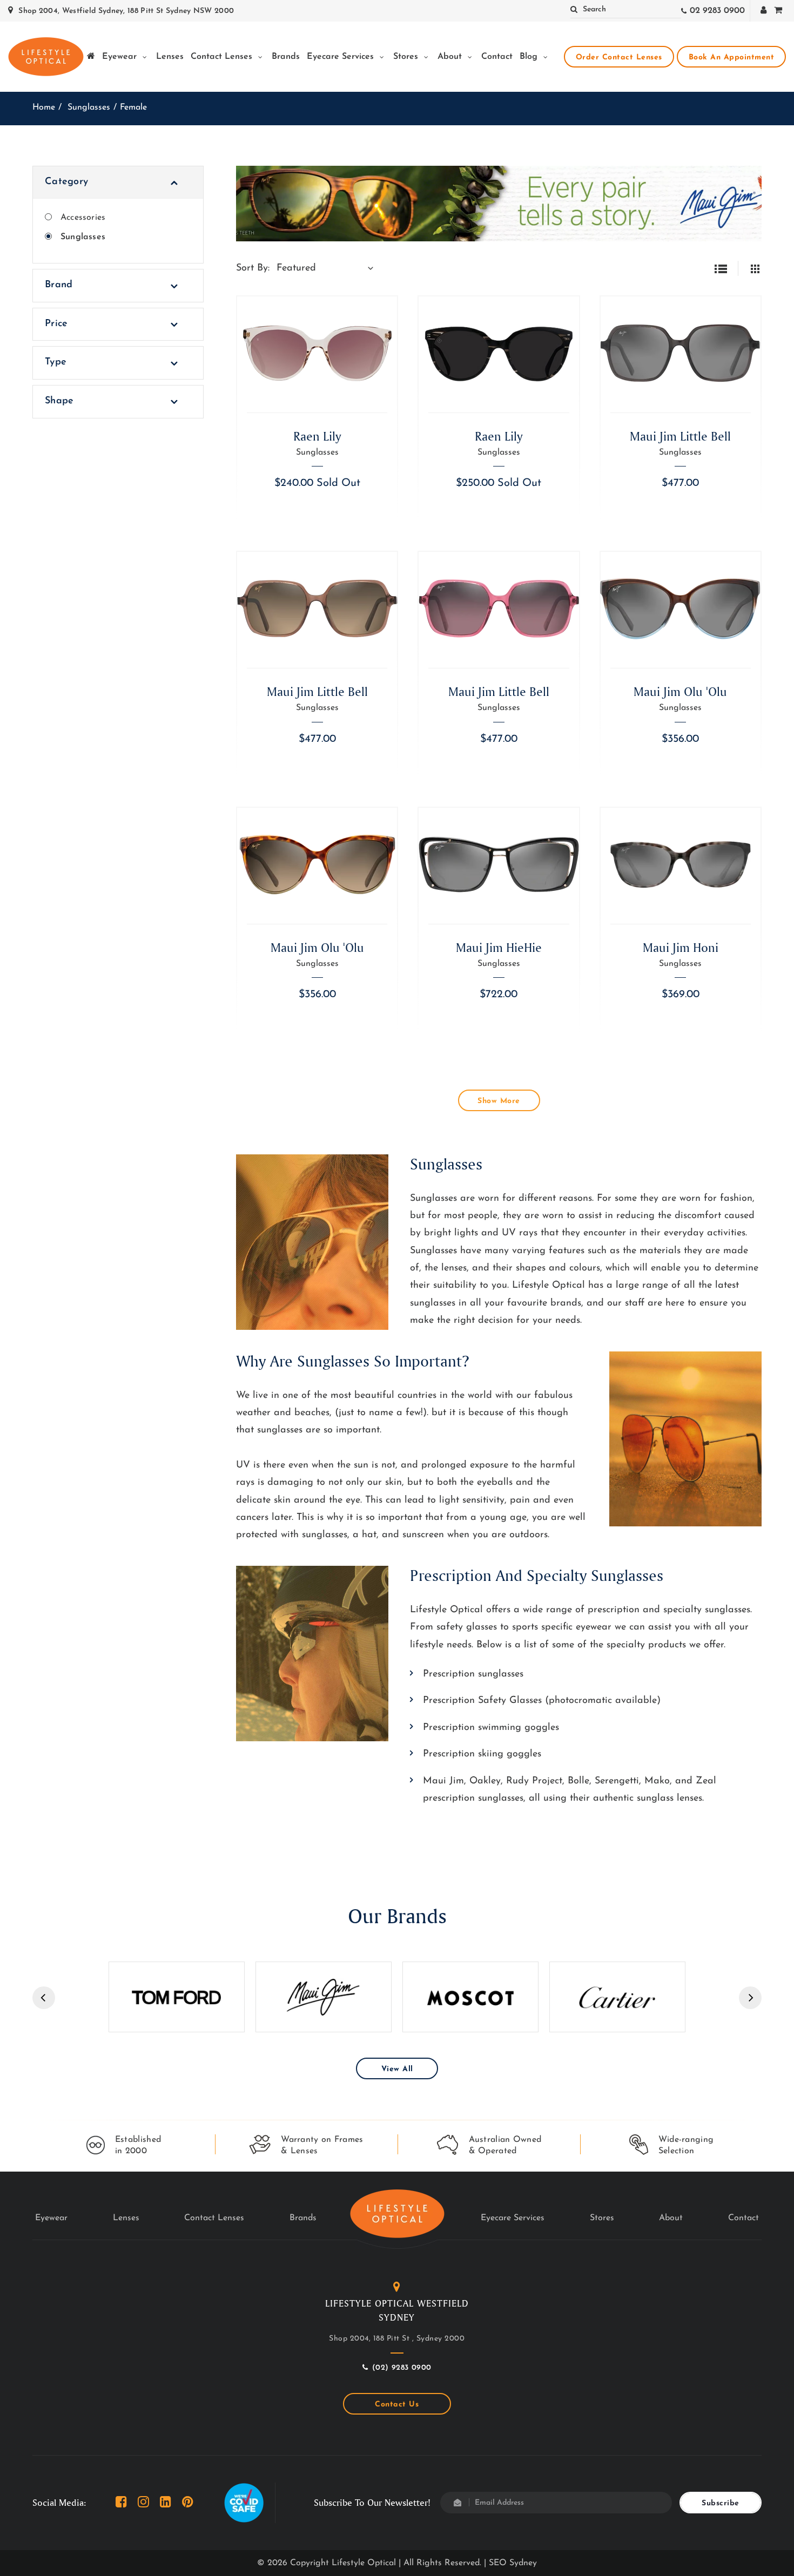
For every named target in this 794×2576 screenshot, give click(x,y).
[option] (177, 1997)
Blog (530, 57)
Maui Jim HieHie (499, 947)
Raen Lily (317, 436)
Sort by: (253, 268)
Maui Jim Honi (681, 947)
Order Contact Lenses (619, 58)
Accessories (83, 218)
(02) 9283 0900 (402, 2368)
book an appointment (732, 58)
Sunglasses (89, 107)
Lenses (170, 57)
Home (44, 107)
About (451, 57)
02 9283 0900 (717, 11)
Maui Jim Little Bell (680, 436)
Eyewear (121, 57)
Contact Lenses (223, 57)
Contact (497, 57)
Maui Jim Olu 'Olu (680, 691)
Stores (407, 57)
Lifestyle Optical (364, 2563)
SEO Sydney (513, 2563)
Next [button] (750, 1998)
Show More (499, 1101)
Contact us (397, 2405)
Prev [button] (44, 1998)
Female (133, 107)
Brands (286, 57)
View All (397, 2069)
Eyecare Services (342, 57)
